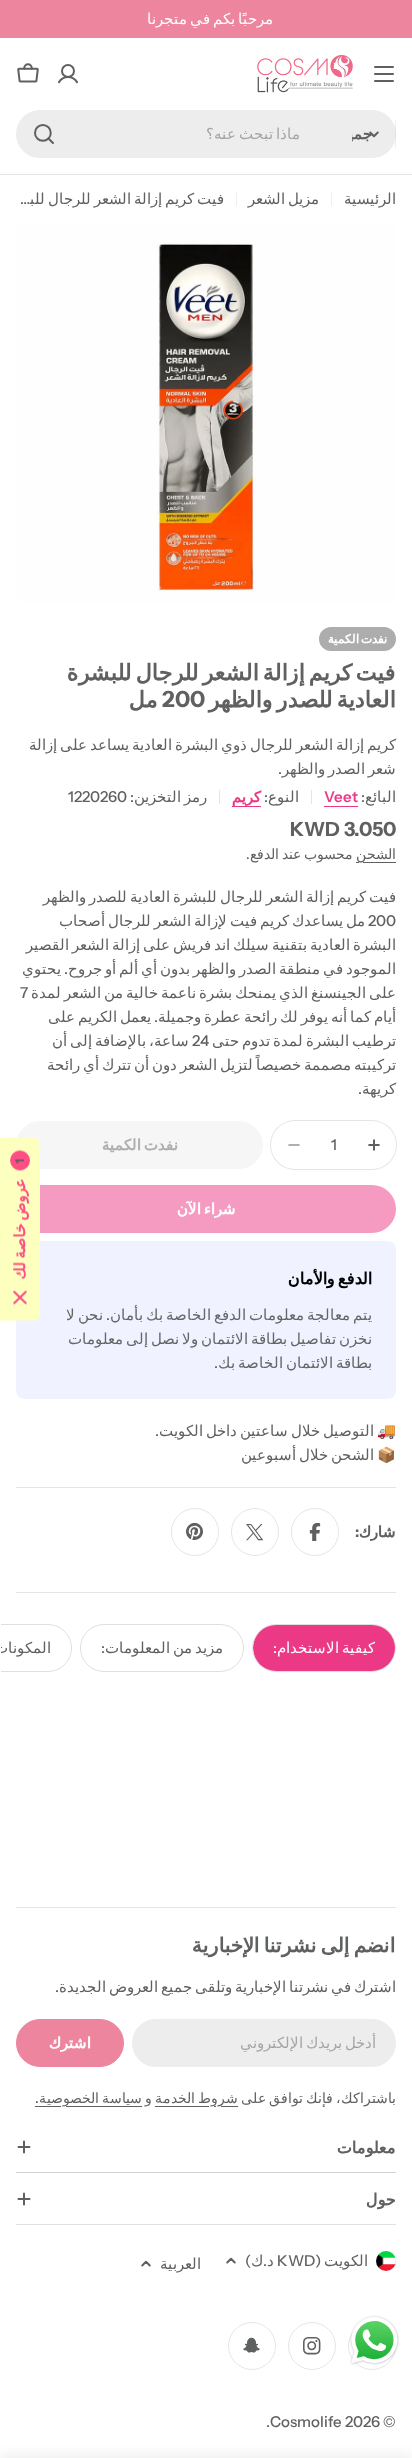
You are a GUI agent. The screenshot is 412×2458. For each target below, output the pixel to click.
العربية (180, 2263)
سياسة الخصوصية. (88, 2098)
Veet (341, 796)
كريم (246, 796)
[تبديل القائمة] (384, 74)
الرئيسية (370, 198)
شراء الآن (206, 1208)
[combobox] (206, 134)
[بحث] (44, 134)
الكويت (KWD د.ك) (306, 2260)
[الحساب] (68, 74)
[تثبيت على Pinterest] (195, 1532)
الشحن (376, 854)
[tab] (324, 1648)
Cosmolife (306, 2421)
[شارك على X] (255, 1532)
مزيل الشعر (283, 198)
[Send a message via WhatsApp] (374, 2340)
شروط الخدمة (196, 2098)
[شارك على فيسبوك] (315, 1532)
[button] (20, 1229)
